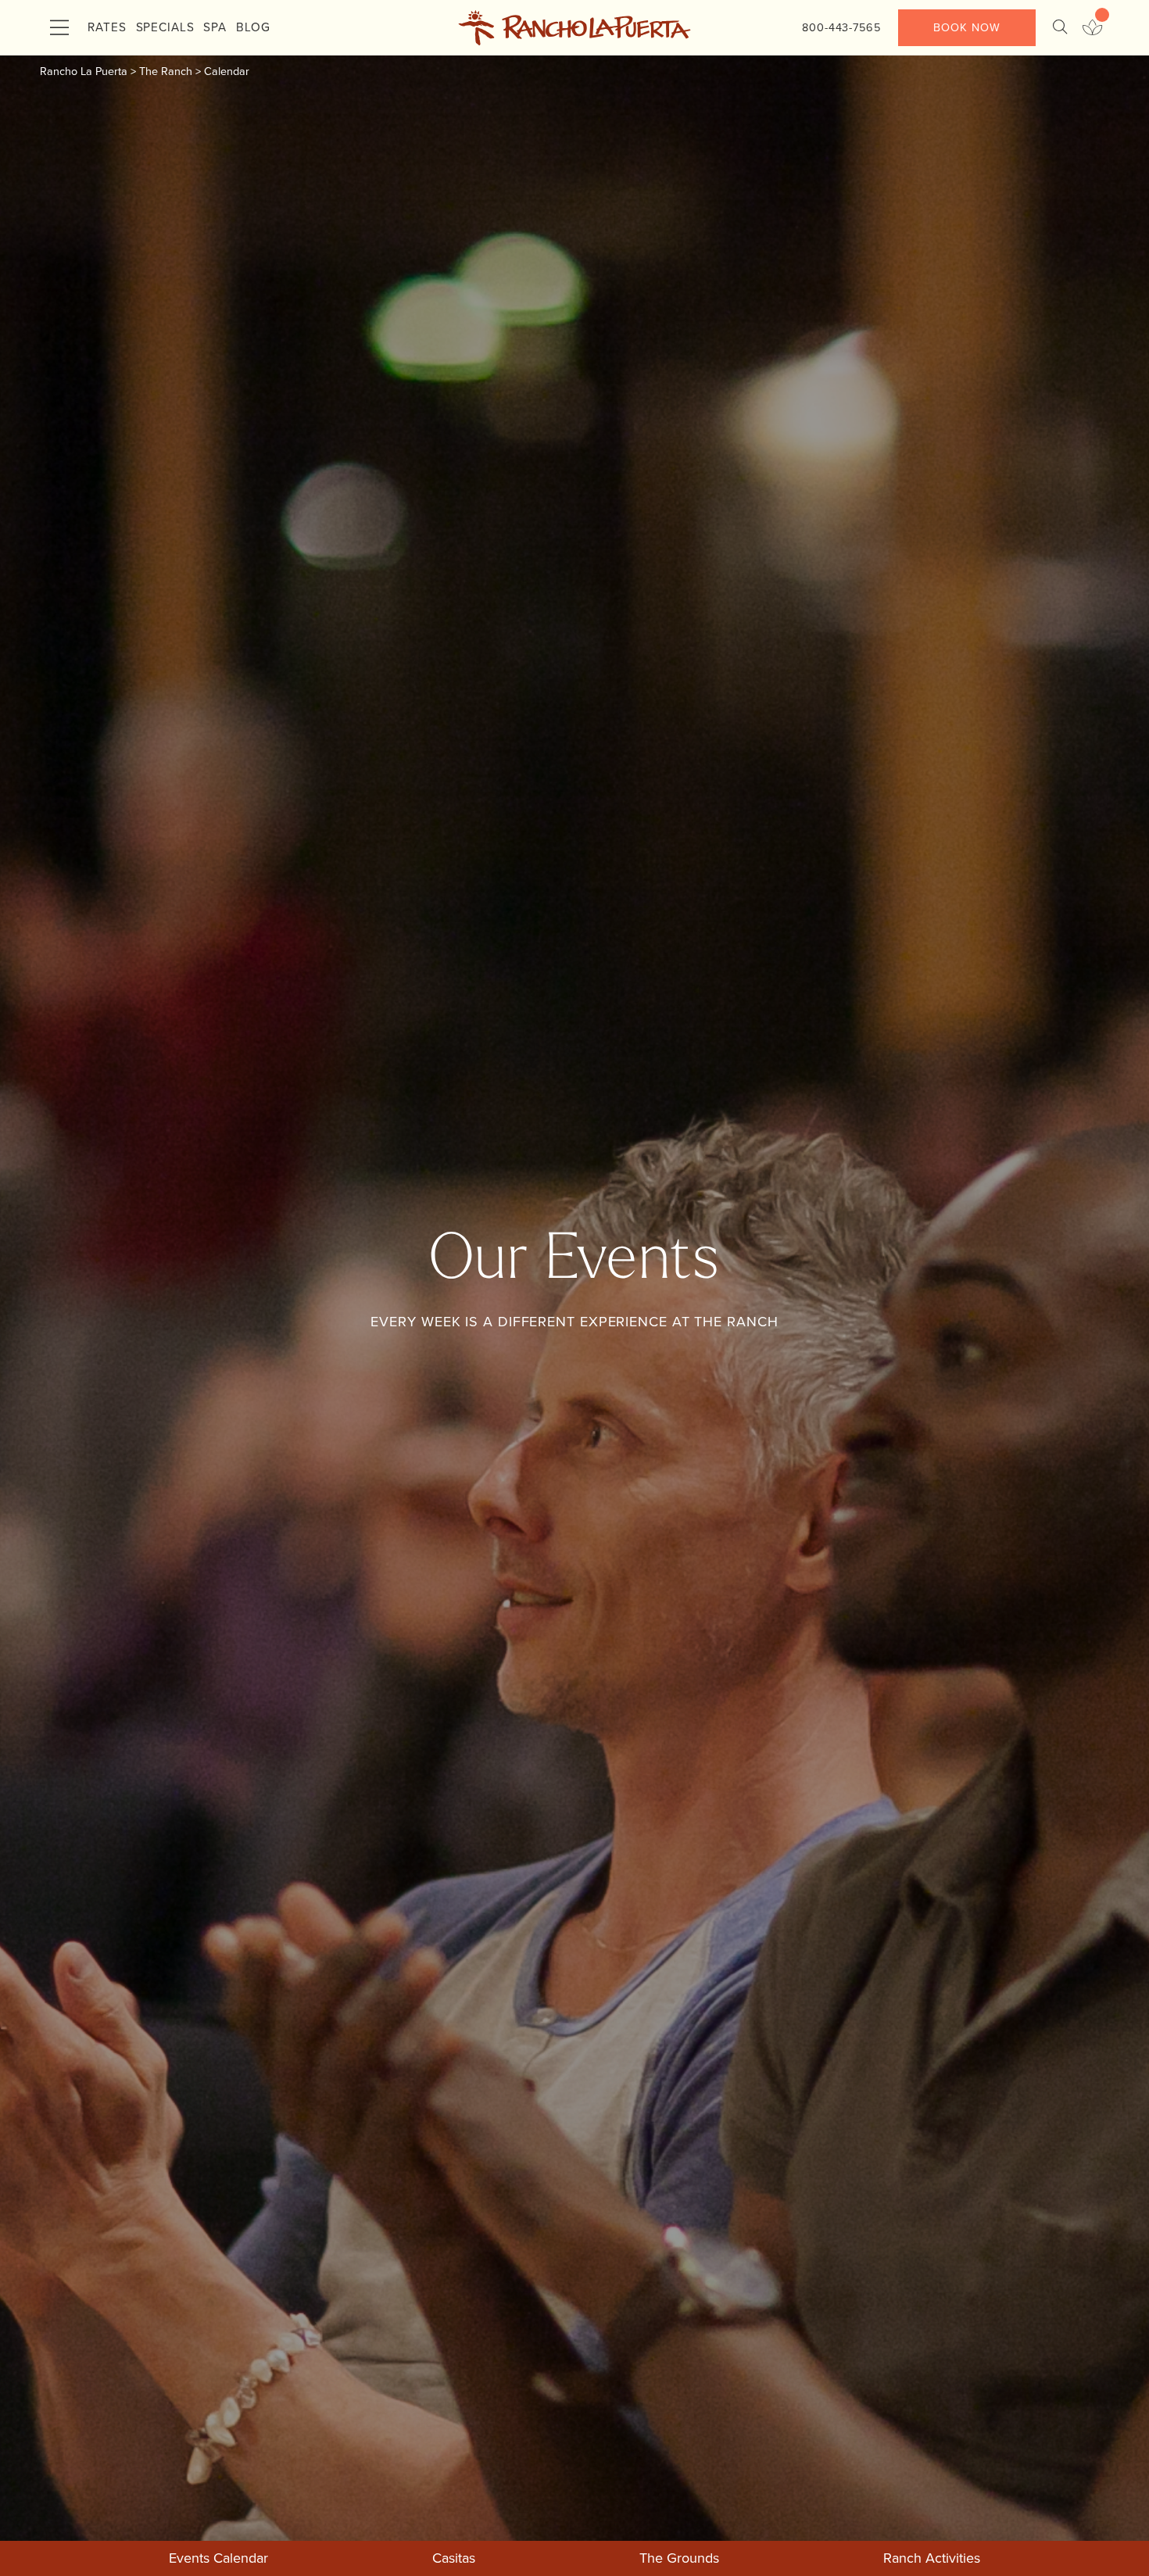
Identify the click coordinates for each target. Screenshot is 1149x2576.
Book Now (966, 27)
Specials (165, 27)
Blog (253, 27)
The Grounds (679, 2558)
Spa (215, 27)
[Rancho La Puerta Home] (574, 28)
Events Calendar (218, 2558)
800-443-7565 (841, 27)
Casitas (454, 2558)
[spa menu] (1092, 28)
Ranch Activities (932, 2558)
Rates (107, 27)
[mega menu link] (59, 28)
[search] (1060, 28)
